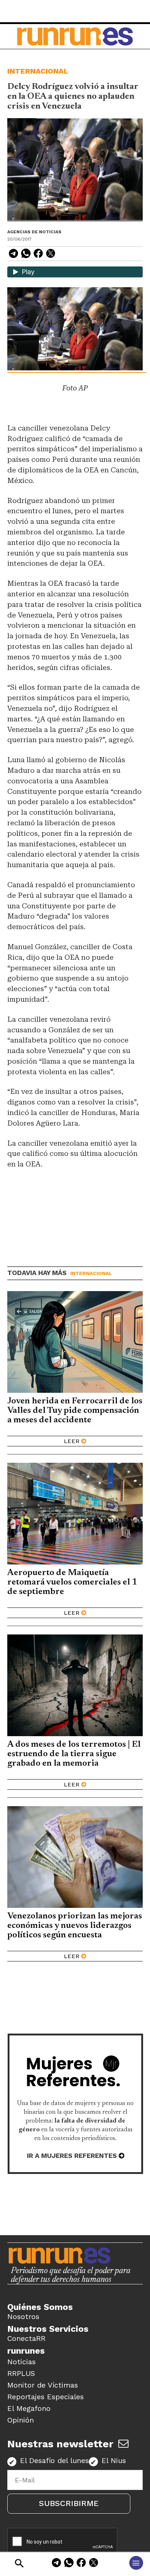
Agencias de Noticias (34, 232)
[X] (94, 2564)
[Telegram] (56, 2564)
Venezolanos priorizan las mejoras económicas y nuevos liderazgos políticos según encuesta (75, 1926)
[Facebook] (81, 2564)
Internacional (38, 71)
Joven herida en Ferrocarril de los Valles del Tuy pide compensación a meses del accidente (75, 1411)
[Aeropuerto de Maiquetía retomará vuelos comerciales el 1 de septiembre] (75, 1514)
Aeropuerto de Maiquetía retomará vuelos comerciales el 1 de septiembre (72, 1582)
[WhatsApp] (69, 2564)
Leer (72, 1441)
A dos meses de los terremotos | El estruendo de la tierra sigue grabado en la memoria (74, 1754)
